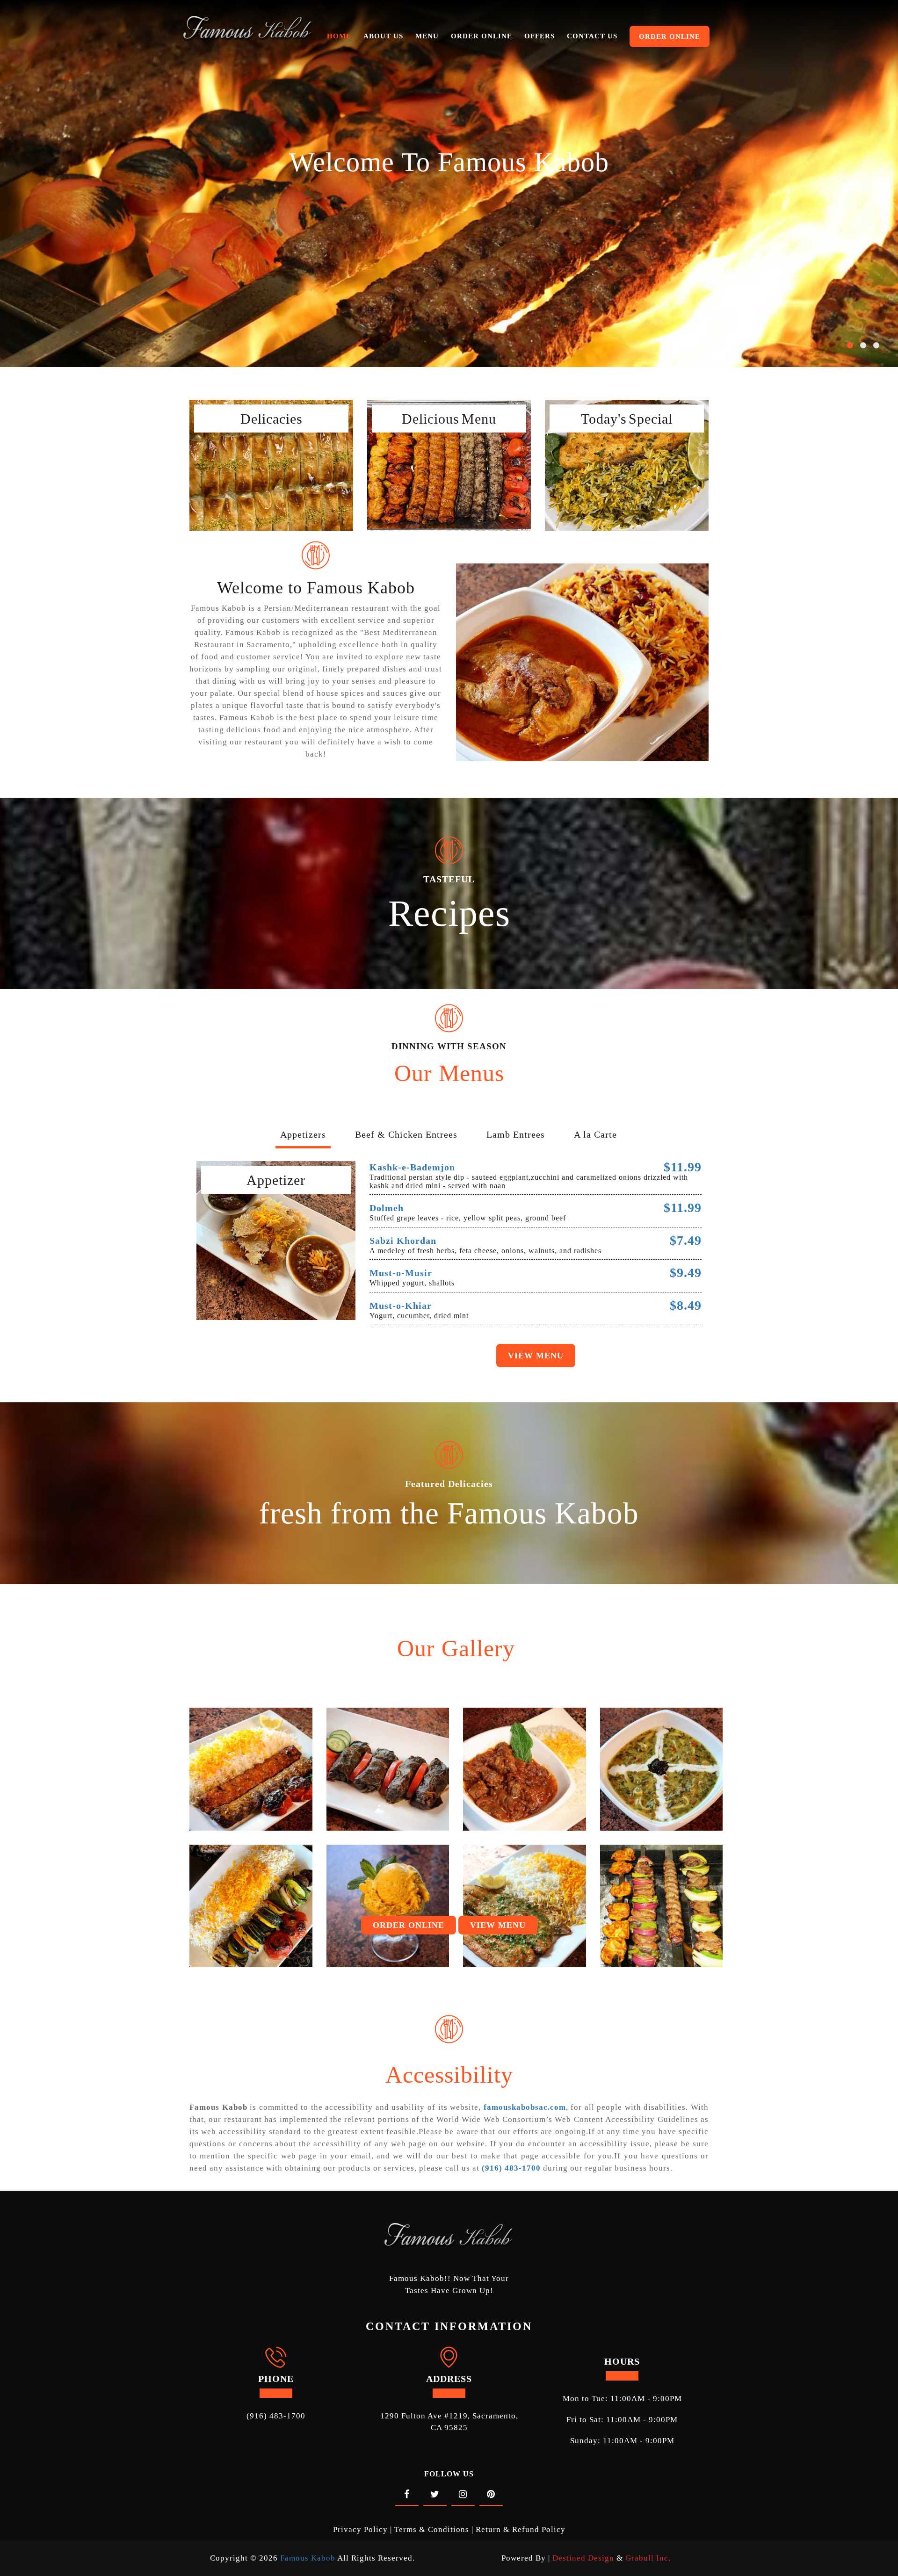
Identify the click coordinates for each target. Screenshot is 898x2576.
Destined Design (584, 2558)
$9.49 (686, 1273)
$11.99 (683, 1167)
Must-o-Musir (401, 1273)
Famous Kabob (308, 2558)
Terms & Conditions (432, 2529)
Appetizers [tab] (303, 1134)
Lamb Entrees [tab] (516, 1134)
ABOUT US (383, 36)
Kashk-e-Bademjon (412, 1167)
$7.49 (686, 1240)
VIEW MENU (498, 1925)
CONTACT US (592, 36)
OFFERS (540, 36)
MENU (427, 36)
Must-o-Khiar (401, 1306)
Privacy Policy (360, 2529)
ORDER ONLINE (482, 36)
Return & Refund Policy (521, 2529)
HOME (339, 36)
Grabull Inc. (648, 2558)
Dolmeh (387, 1208)
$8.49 (686, 1305)
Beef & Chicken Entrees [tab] (406, 1134)
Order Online (272, 446)
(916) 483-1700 (276, 2416)
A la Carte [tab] (595, 1134)
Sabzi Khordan (403, 1241)
